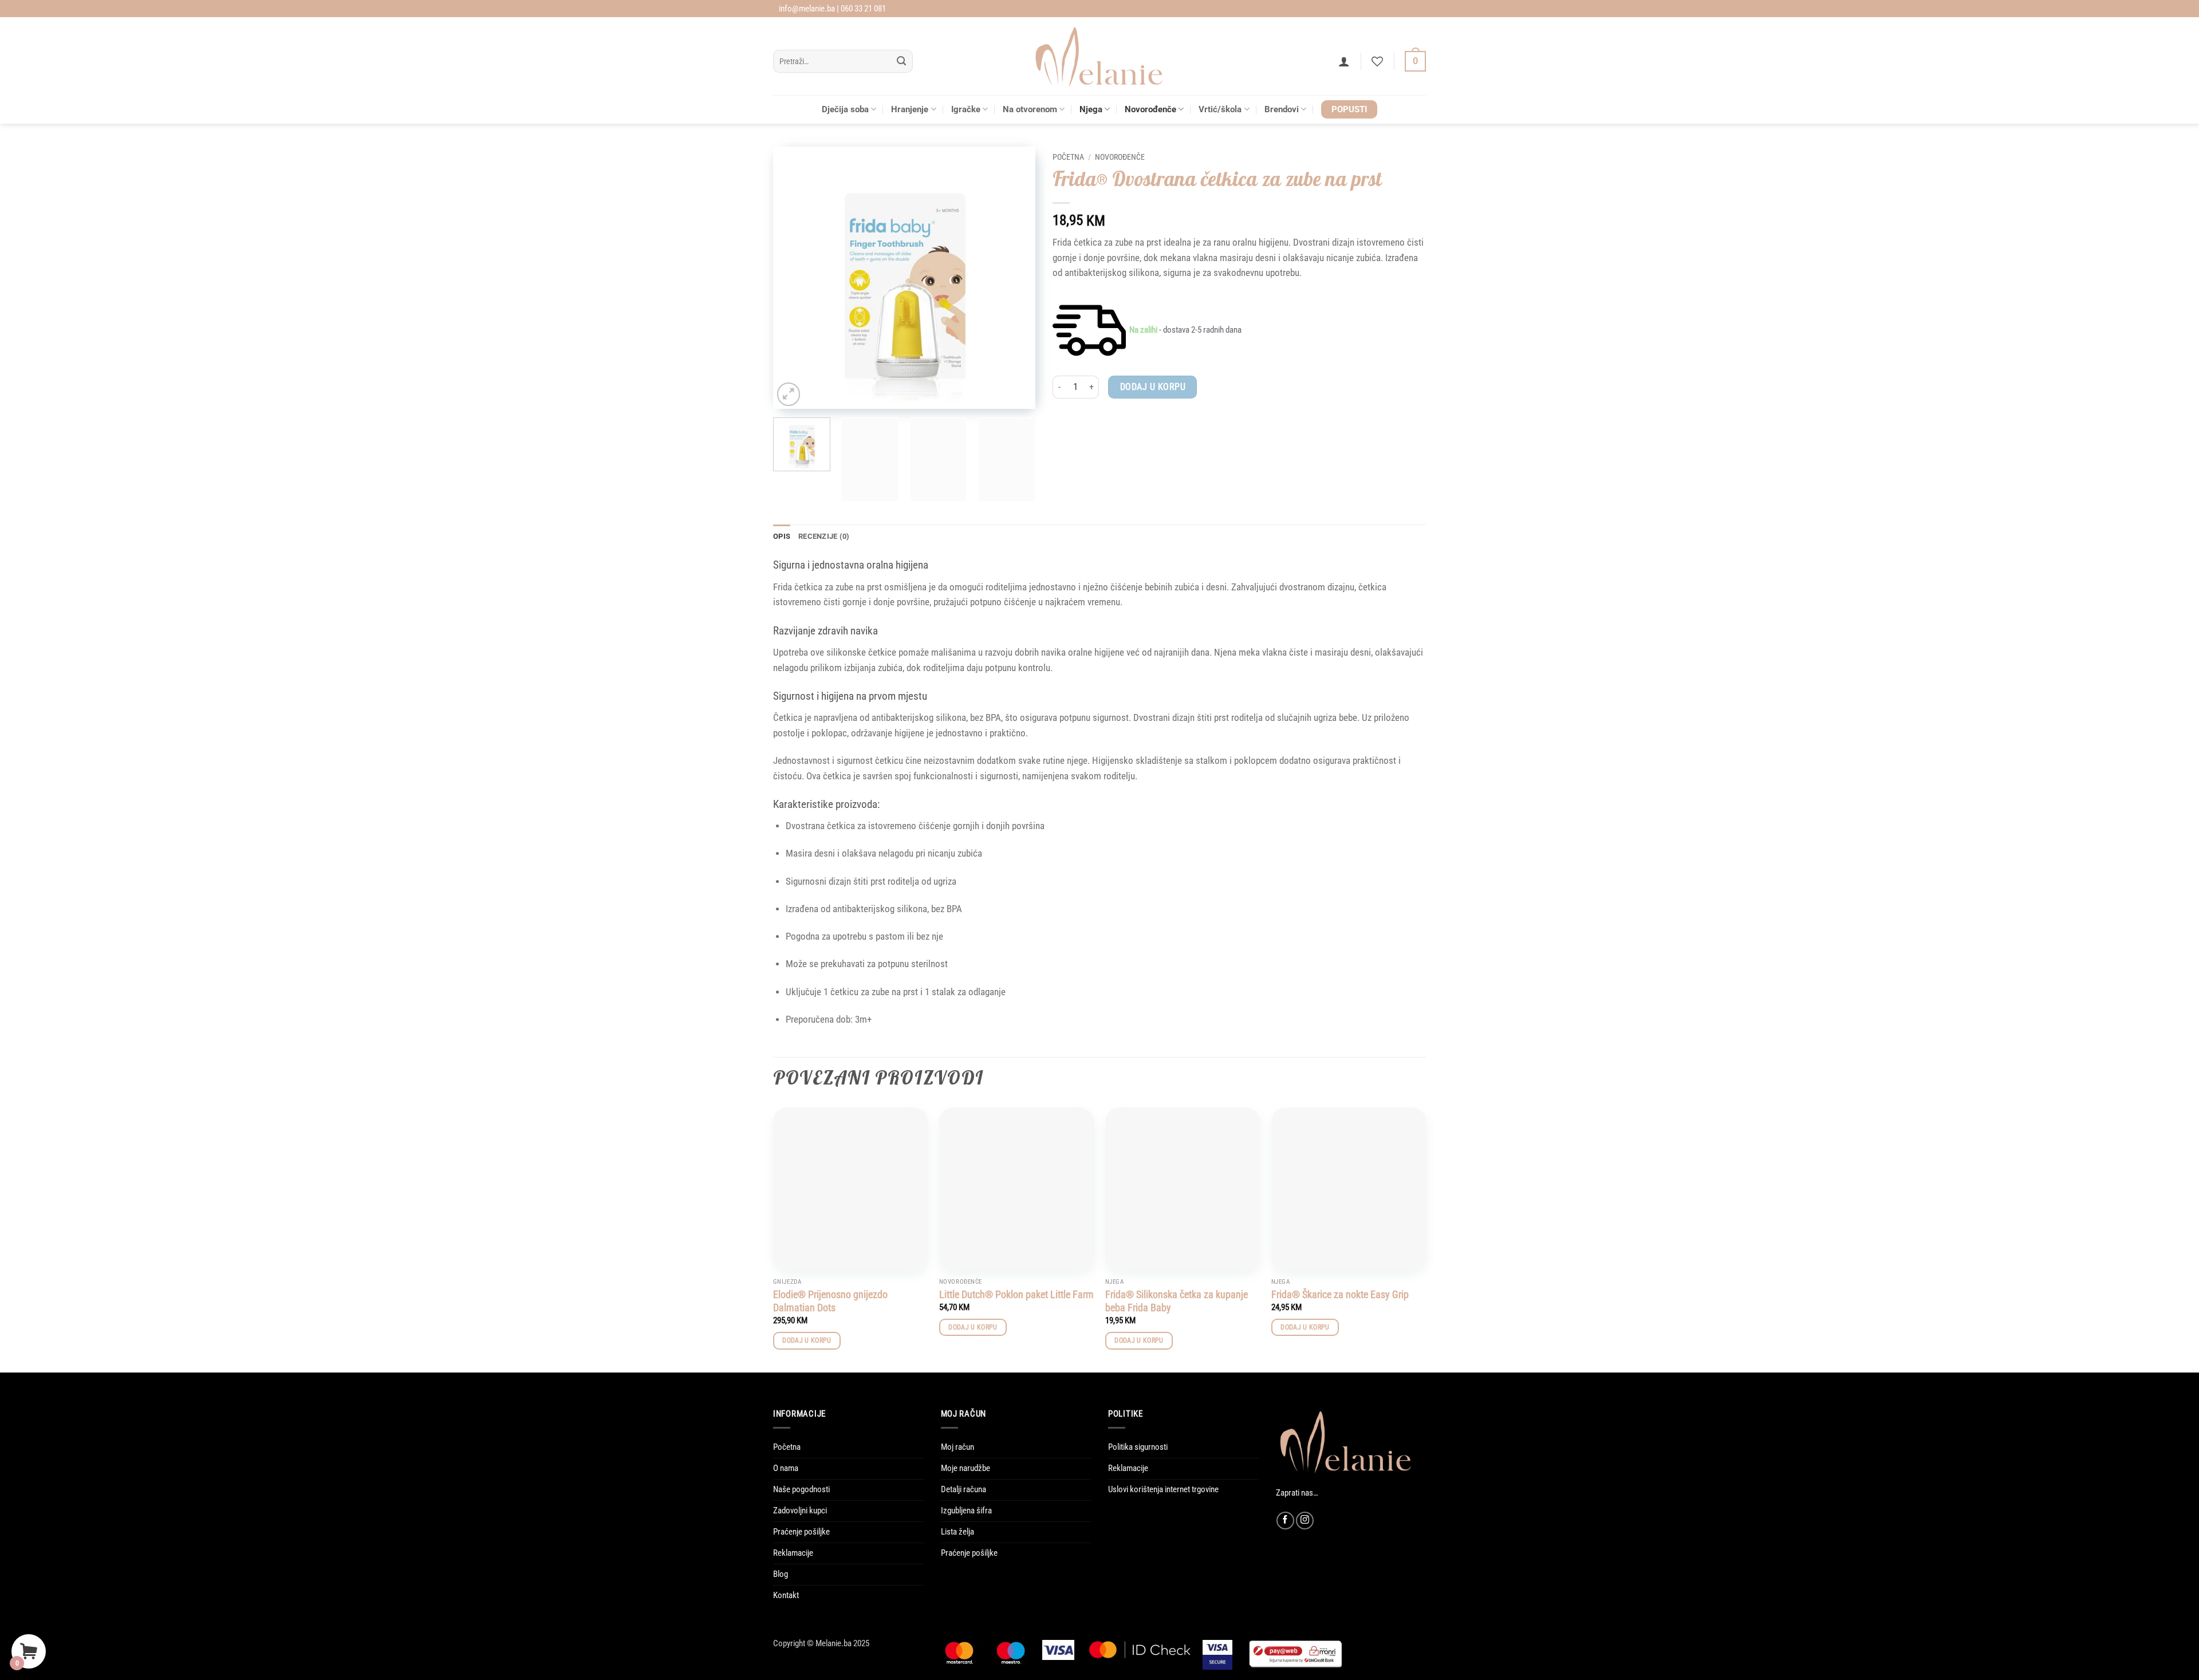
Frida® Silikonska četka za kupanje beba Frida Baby (1177, 1301)
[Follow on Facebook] (1285, 1521)
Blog (781, 1574)
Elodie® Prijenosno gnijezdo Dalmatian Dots (830, 1301)
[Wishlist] (1377, 61)
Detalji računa (963, 1489)
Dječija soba (845, 109)
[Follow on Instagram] (1305, 1521)
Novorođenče (1150, 109)
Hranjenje (910, 109)
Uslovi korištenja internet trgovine (1163, 1489)
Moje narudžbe (965, 1468)
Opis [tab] (782, 536)
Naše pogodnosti (801, 1489)
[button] (1344, 61)
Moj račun (957, 1447)
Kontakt (786, 1595)
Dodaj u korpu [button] (807, 1340)
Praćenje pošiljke (801, 1532)
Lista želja (957, 1532)
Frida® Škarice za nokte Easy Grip (1340, 1294)
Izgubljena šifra (966, 1511)
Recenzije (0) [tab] (824, 536)
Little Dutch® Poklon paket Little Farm (1016, 1294)
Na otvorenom (1030, 109)
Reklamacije (793, 1553)
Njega (1091, 109)
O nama (786, 1468)
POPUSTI (1349, 109)
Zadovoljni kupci (800, 1511)
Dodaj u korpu (1153, 387)
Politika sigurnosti (1138, 1447)
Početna (1068, 157)
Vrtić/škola (1220, 109)
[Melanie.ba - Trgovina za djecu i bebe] (1100, 56)
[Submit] (902, 62)
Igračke (966, 109)
